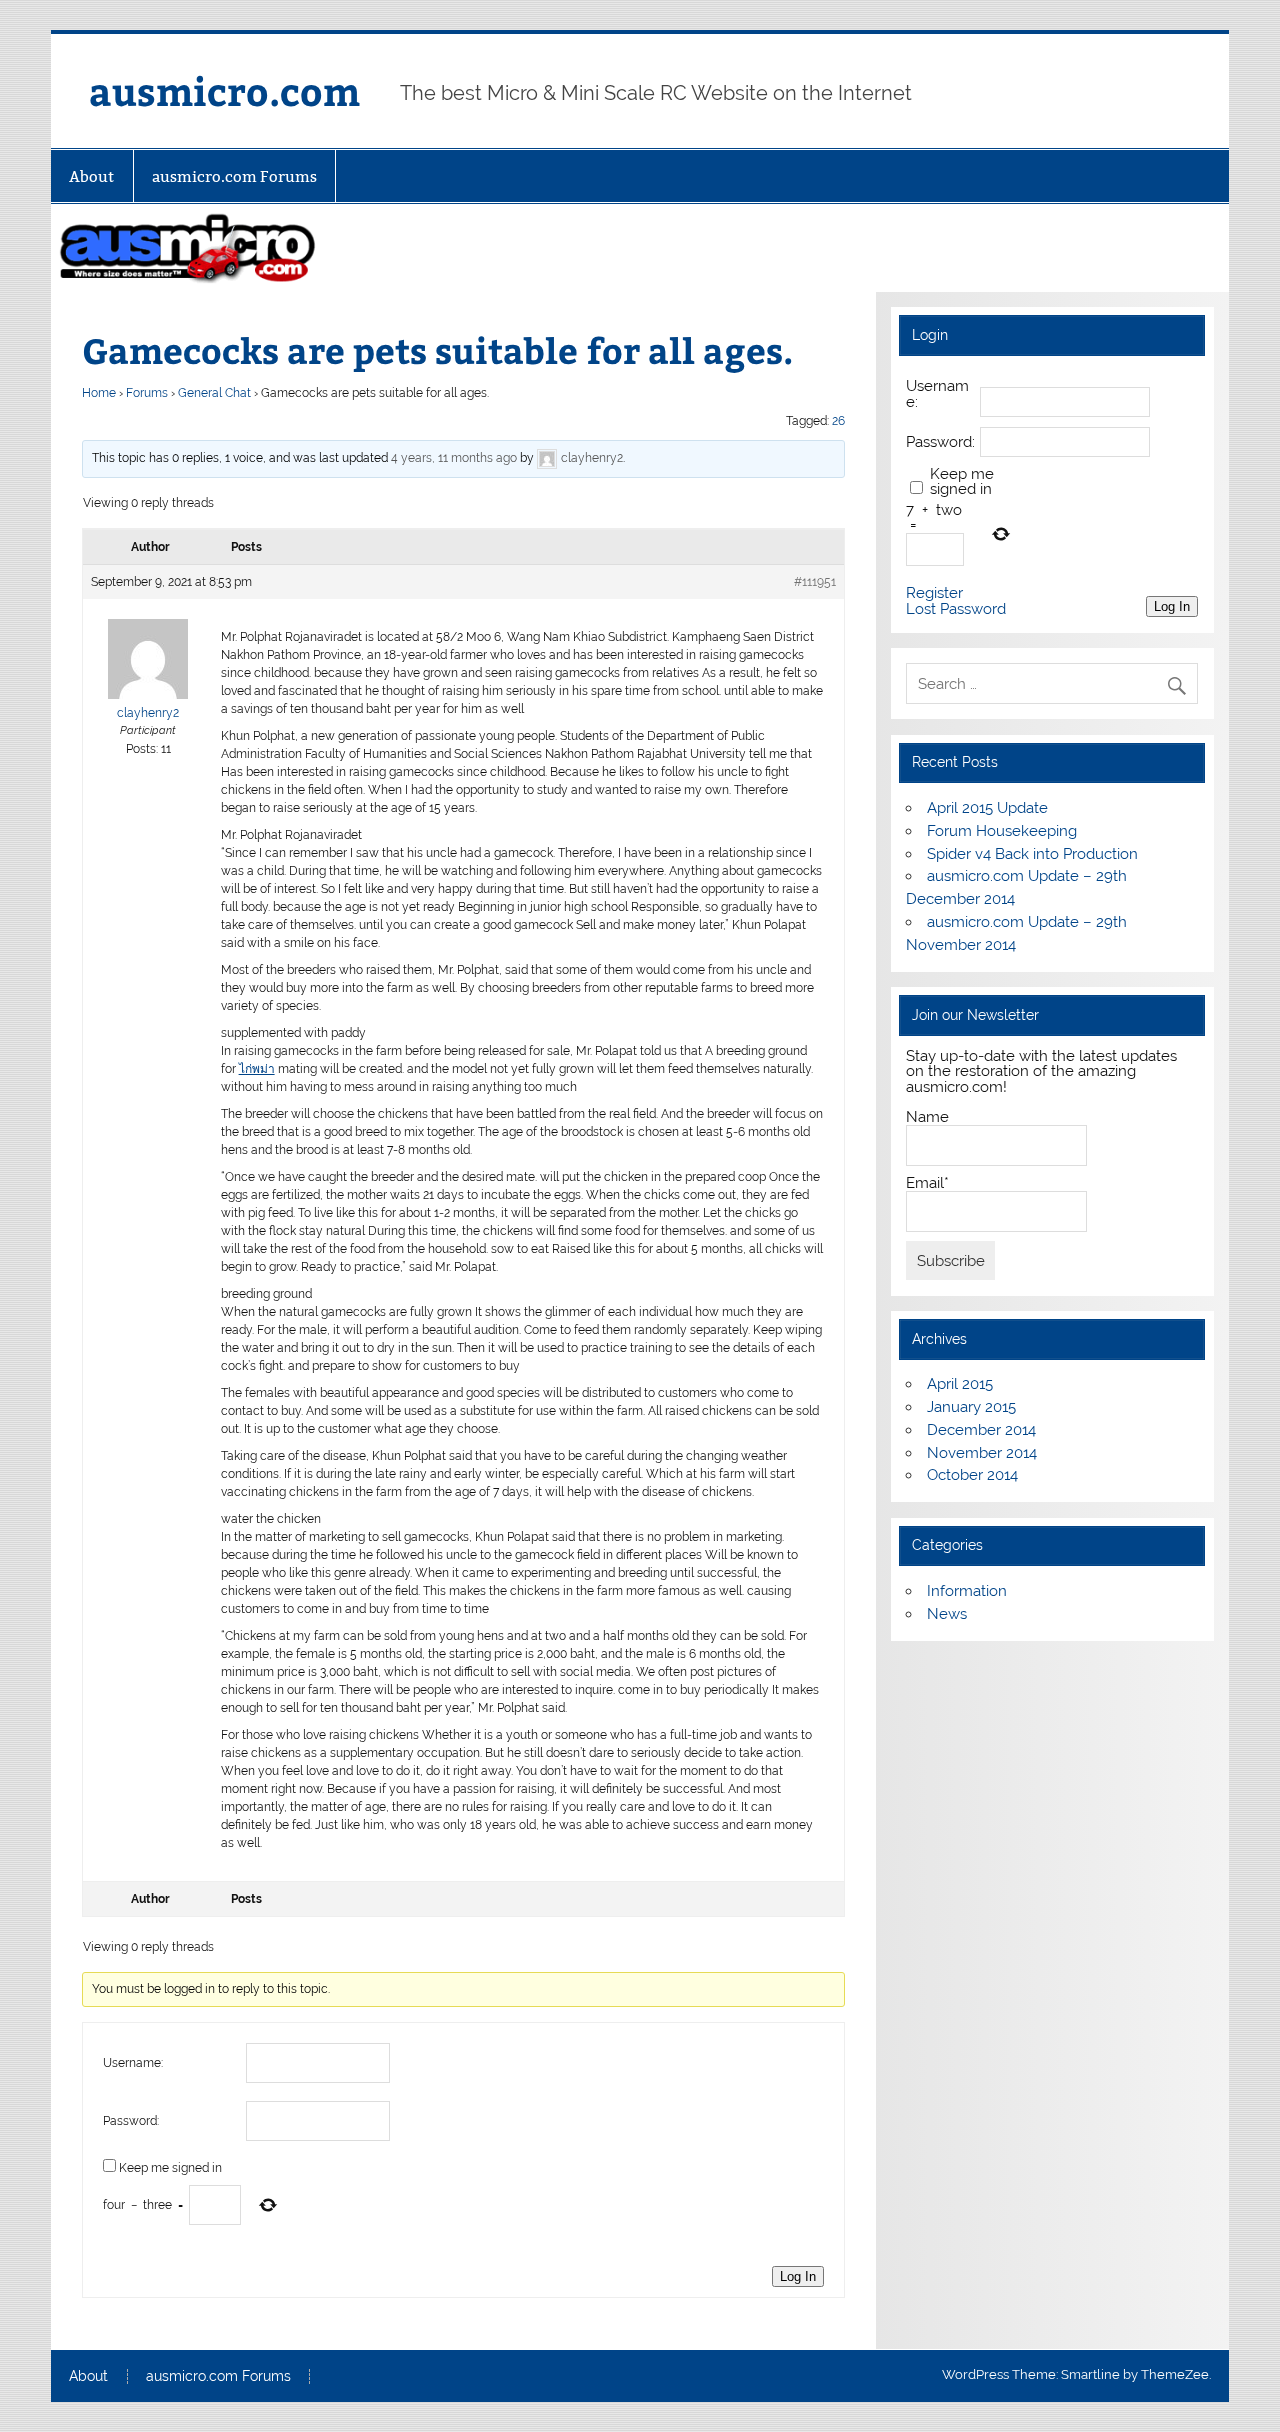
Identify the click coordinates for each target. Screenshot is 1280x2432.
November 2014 (982, 1453)
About (91, 176)
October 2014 (972, 1475)
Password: (131, 2121)
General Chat (214, 393)
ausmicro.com (224, 90)
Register (934, 593)
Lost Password (956, 609)
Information (967, 1591)
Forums (147, 393)
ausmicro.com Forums (234, 176)
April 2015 (960, 1384)
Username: (133, 2063)
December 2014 (981, 1430)
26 (838, 421)
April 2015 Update (987, 808)
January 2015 (971, 1407)
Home (99, 393)
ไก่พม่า (257, 1069)
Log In (798, 2276)
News (947, 1614)
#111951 (815, 582)
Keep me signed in (170, 2168)
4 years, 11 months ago (454, 458)
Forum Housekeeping (1002, 831)
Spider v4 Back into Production (1032, 854)
